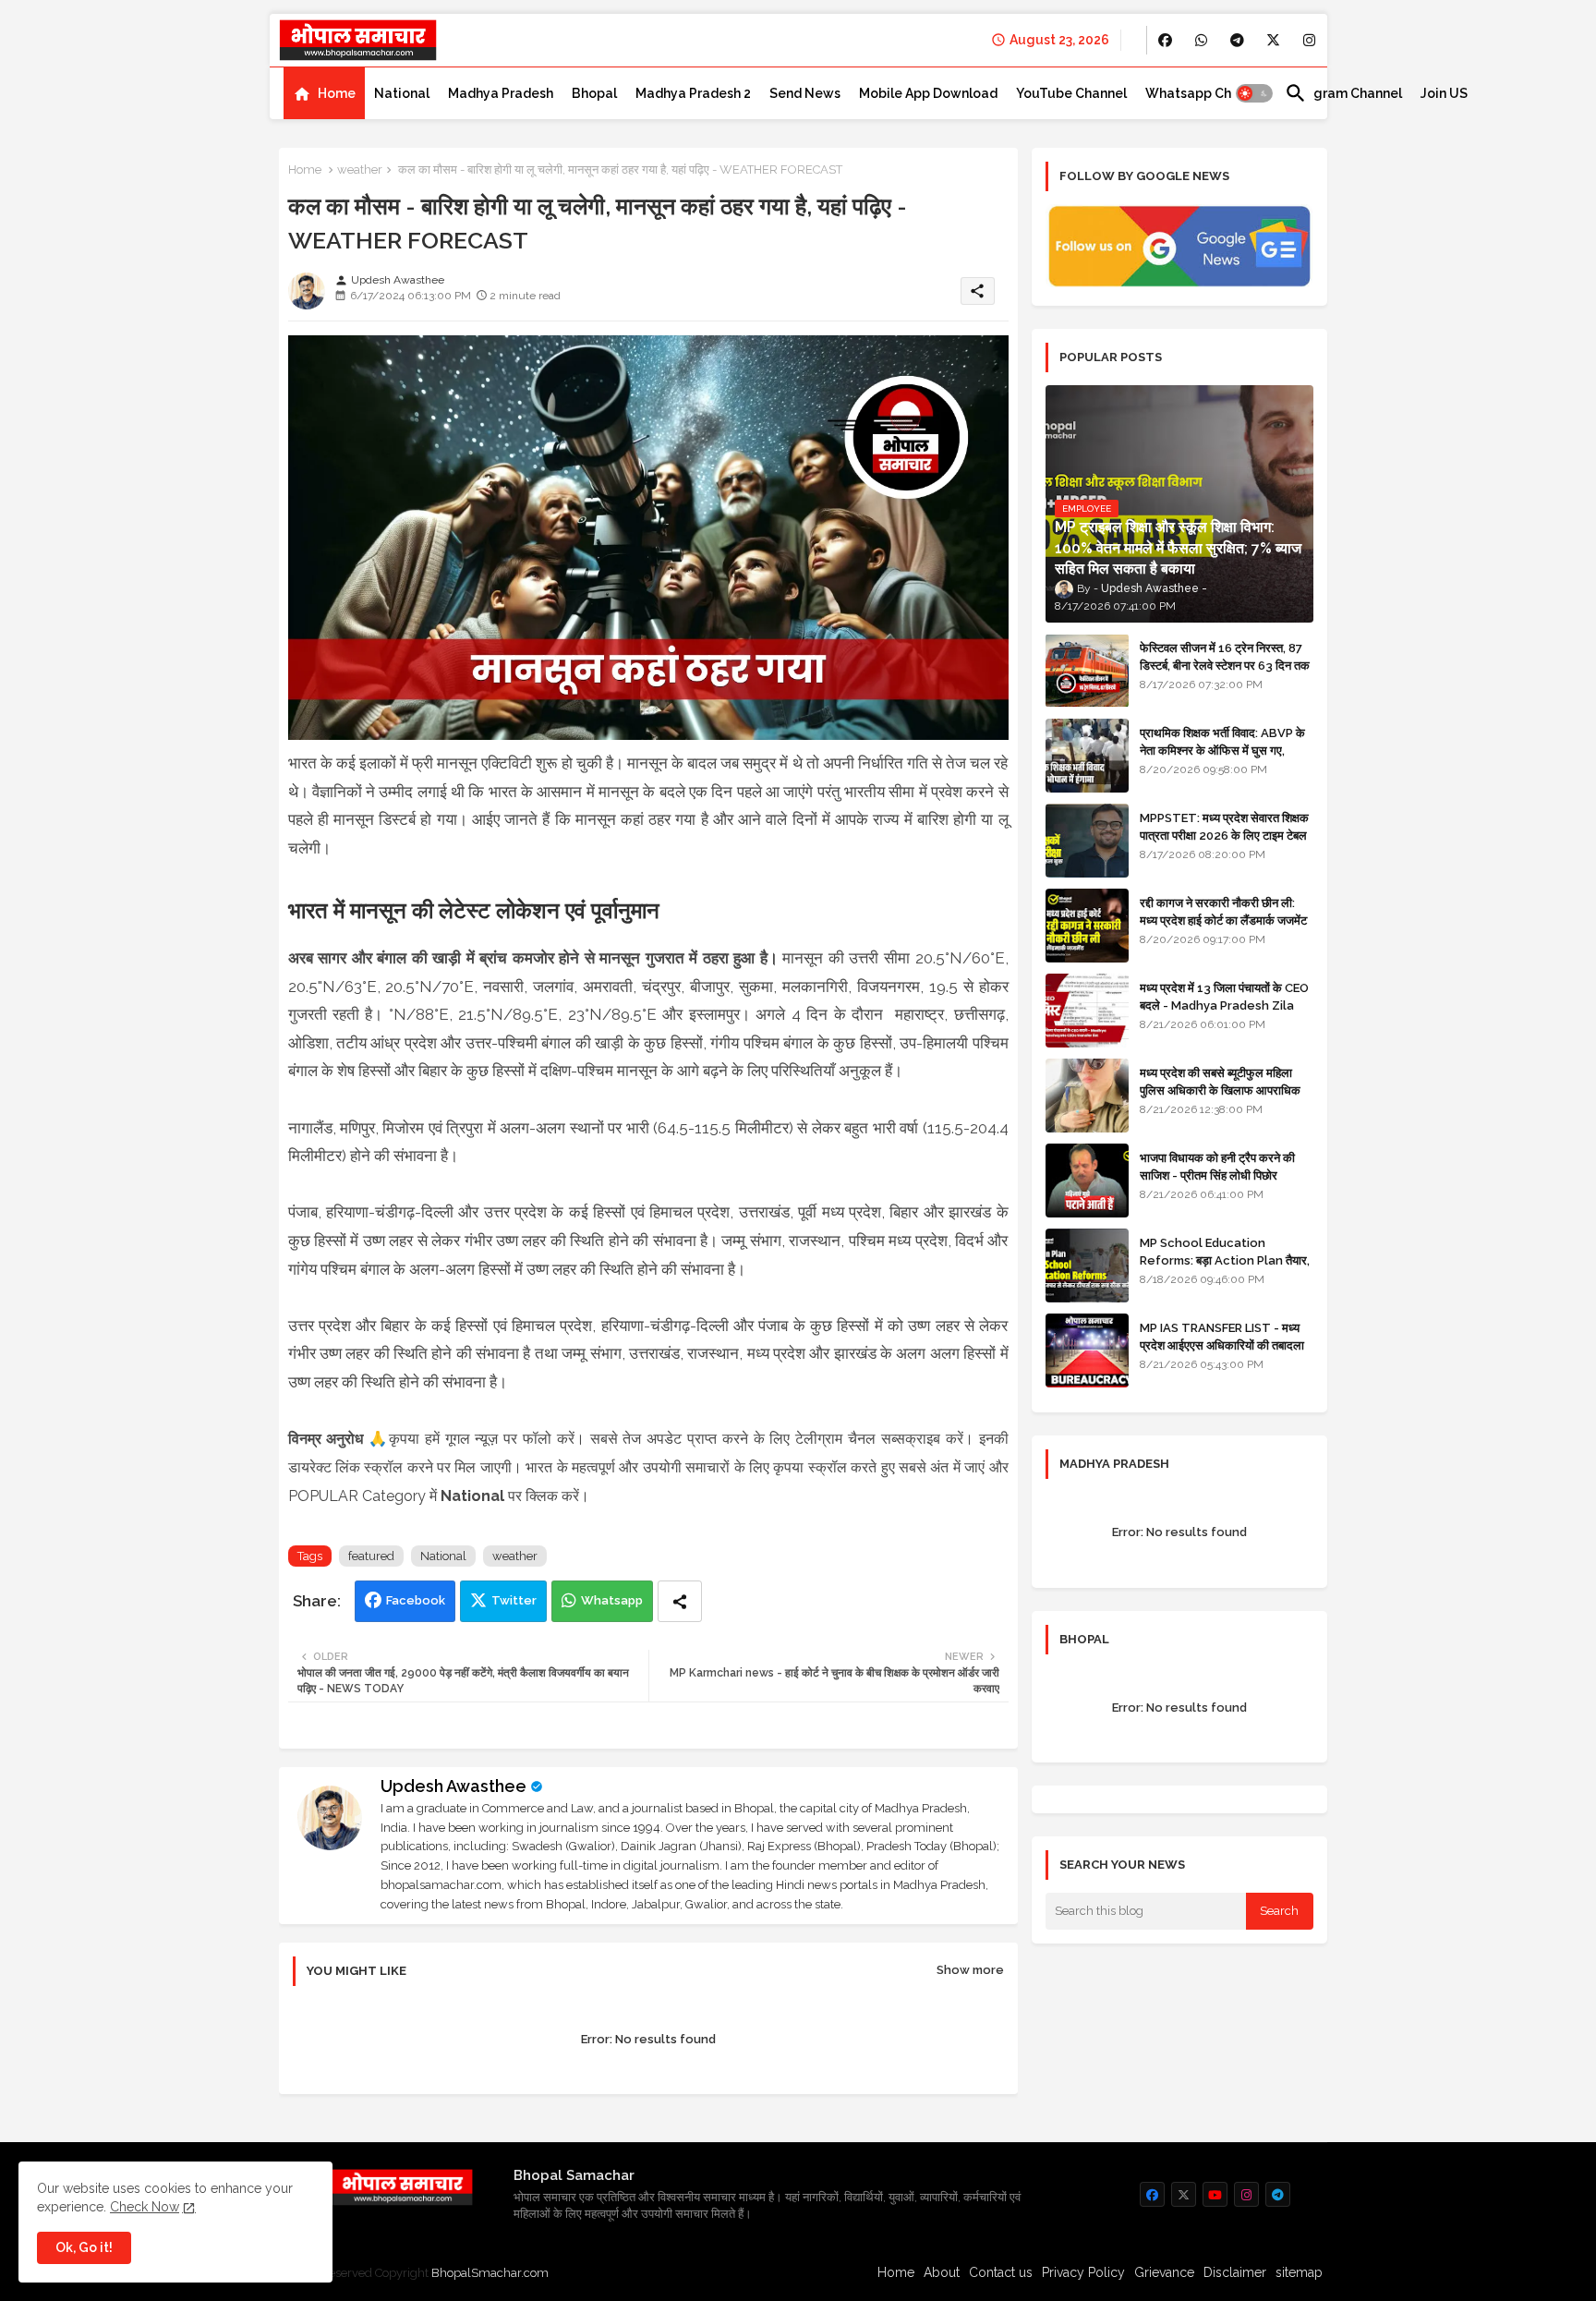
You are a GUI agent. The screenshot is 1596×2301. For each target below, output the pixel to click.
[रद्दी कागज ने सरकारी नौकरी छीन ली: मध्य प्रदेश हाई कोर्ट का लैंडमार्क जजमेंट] (1087, 926)
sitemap (1299, 2272)
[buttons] (1165, 40)
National (402, 93)
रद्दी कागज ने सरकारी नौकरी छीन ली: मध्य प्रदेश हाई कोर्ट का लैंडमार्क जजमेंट (1223, 911)
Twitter (514, 1600)
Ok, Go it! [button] (84, 2247)
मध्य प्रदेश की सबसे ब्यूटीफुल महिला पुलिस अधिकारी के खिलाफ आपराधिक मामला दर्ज (1220, 1090)
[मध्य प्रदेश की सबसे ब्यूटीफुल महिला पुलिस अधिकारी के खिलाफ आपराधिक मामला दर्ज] (1087, 1096)
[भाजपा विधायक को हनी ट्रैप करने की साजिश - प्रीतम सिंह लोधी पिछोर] (1087, 1181)
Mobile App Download (928, 93)
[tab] (324, 93)
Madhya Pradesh (501, 93)
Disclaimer (1235, 2272)
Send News (805, 93)
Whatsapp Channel (1206, 93)
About (942, 2272)
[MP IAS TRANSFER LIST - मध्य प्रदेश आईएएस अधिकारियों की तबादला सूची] (1087, 1350)
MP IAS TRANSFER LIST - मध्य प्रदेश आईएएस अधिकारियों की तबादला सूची (1222, 1344)
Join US (1444, 93)
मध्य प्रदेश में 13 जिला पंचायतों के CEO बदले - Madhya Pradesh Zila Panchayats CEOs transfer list (1224, 1013)
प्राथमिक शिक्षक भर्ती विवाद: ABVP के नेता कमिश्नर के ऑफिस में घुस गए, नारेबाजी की (1222, 750)
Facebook (416, 1600)
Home (337, 93)
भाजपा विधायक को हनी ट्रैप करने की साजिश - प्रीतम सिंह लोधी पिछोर (1217, 1166)
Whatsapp (612, 1600)
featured (371, 1556)
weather (360, 170)
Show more (970, 1970)
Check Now (145, 2207)
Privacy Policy (1083, 2272)
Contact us (1001, 2272)
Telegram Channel (1343, 93)
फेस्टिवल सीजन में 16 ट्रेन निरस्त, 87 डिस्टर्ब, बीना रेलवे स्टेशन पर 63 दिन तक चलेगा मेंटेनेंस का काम (1225, 665)
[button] (1254, 93)
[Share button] (680, 1601)
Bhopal (594, 93)
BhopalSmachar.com (490, 2273)
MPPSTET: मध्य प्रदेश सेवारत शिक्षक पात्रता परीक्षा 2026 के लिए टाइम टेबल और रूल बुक (1224, 835)
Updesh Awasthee (453, 1786)
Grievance (1164, 2272)
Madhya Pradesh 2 (693, 93)
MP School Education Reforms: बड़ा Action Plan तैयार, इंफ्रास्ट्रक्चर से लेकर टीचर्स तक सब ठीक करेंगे (1225, 1268)
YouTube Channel (1071, 93)
